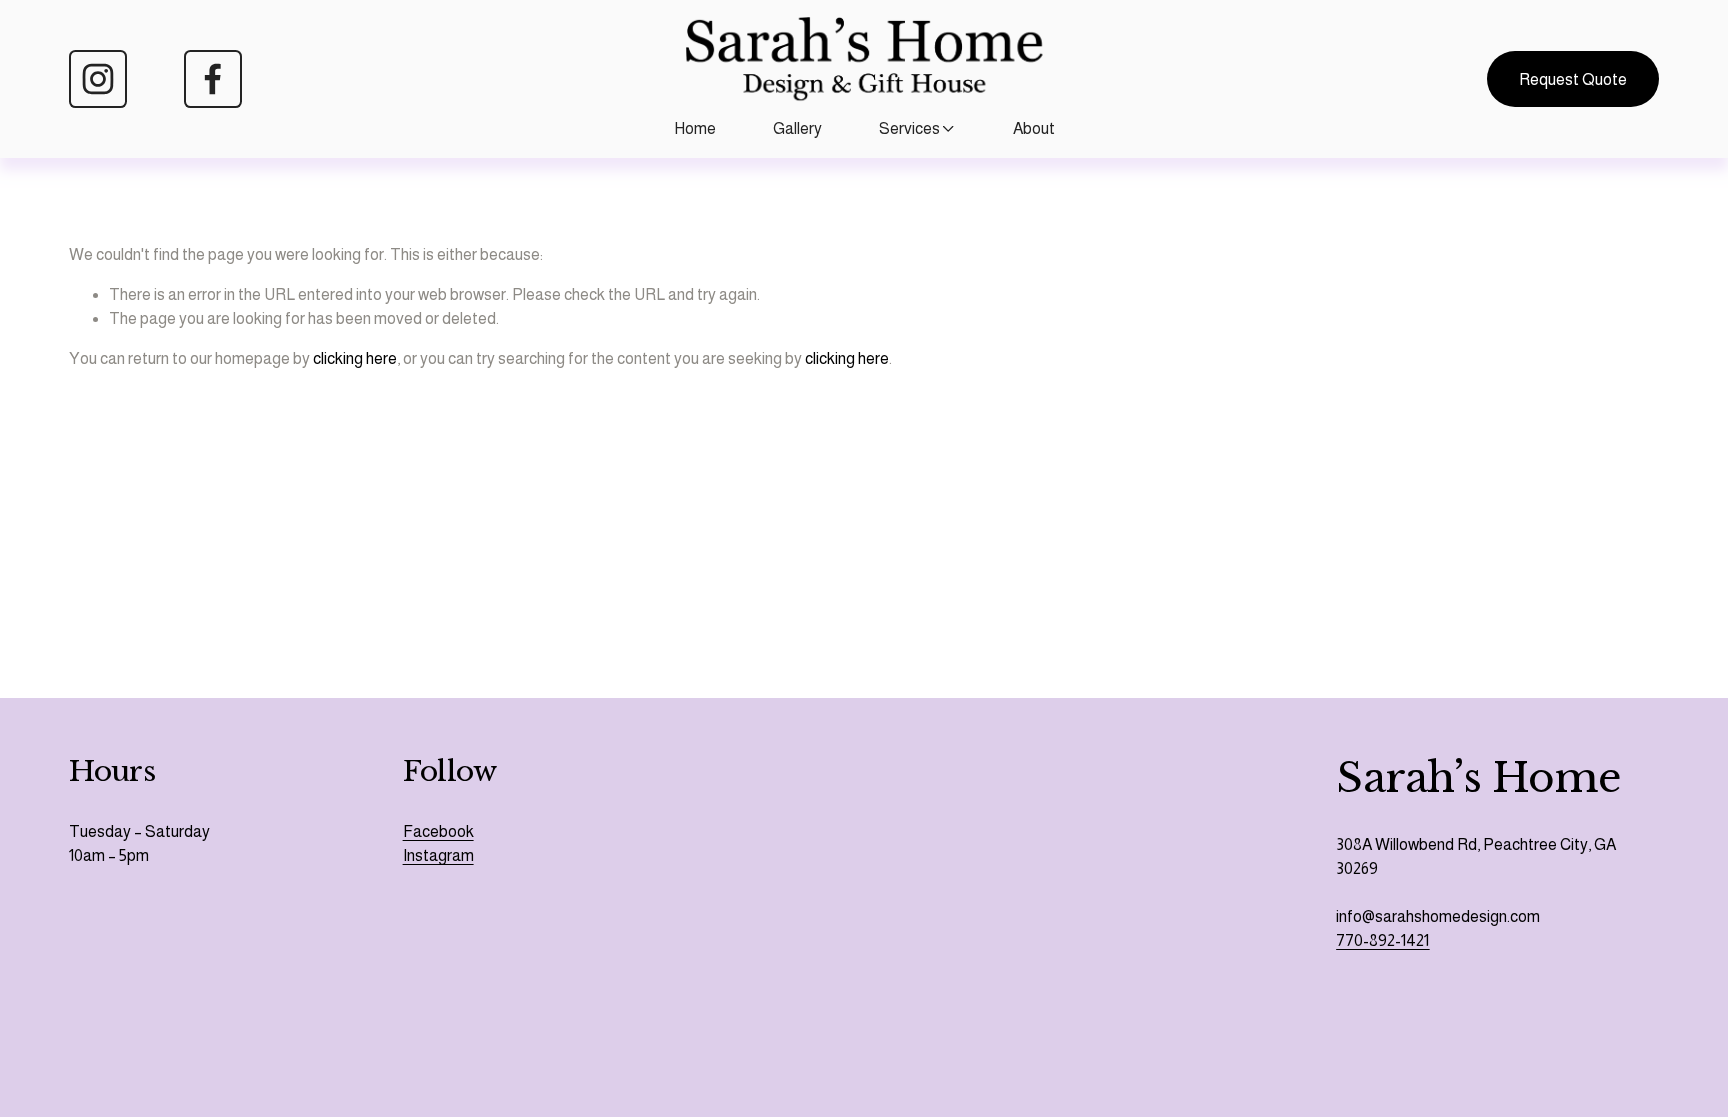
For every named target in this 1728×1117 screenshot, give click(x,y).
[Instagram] (98, 79)
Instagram (438, 855)
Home (695, 128)
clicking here (355, 358)
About (1034, 128)
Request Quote (1573, 79)
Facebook (438, 831)
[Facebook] (213, 79)
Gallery (797, 128)
